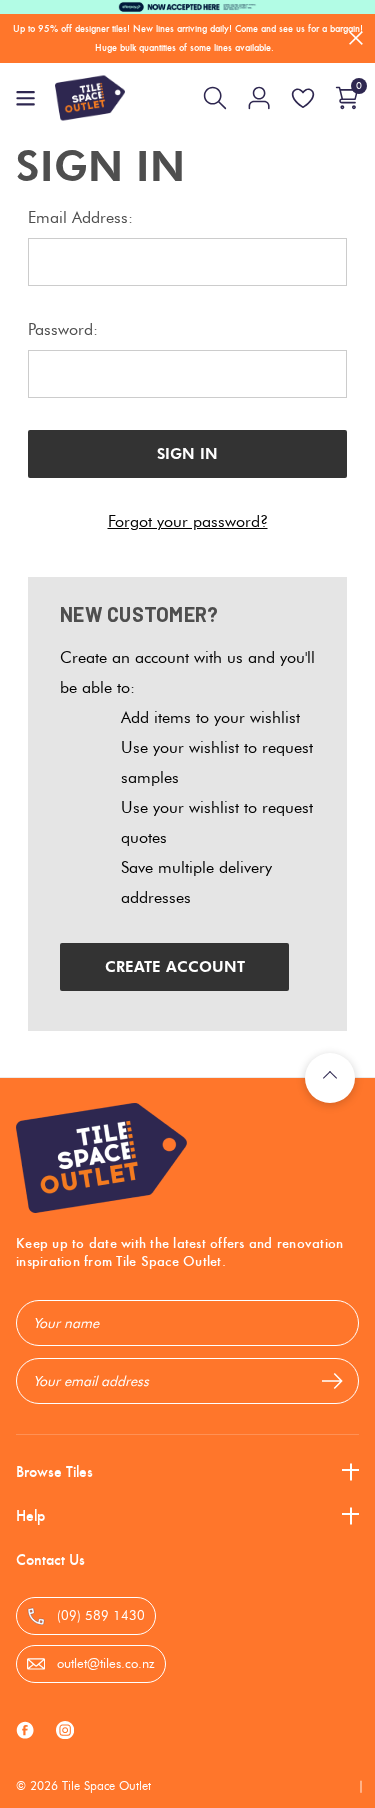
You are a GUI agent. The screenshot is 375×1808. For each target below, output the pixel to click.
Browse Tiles (54, 1471)
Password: (63, 329)
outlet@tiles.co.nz (104, 1663)
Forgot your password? (188, 521)
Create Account (175, 967)
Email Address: (80, 217)
